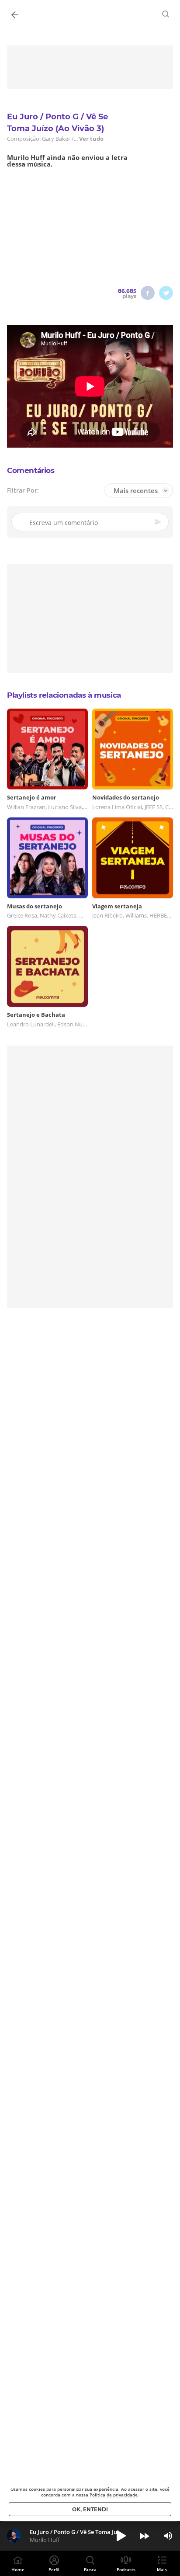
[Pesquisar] (166, 14)
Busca (90, 2569)
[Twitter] (166, 293)
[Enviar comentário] (159, 522)
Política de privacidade (114, 2495)
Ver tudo (91, 139)
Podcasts (126, 2569)
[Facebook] (148, 293)
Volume (168, 2536)
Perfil (54, 2569)
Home (18, 2569)
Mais (162, 2569)
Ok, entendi (90, 2509)
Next (145, 2536)
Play (121, 2536)
